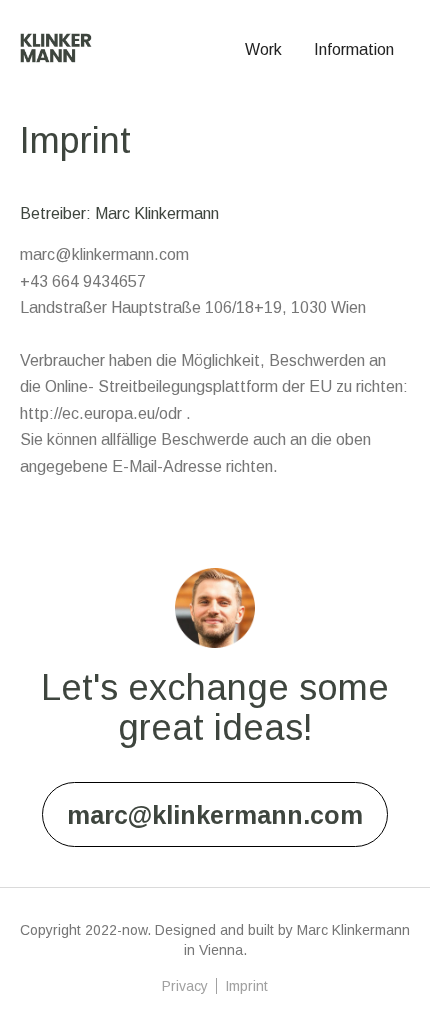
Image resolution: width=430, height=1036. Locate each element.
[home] (56, 42)
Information (354, 49)
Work (263, 49)
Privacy (185, 986)
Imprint (246, 986)
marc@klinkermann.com (215, 815)
